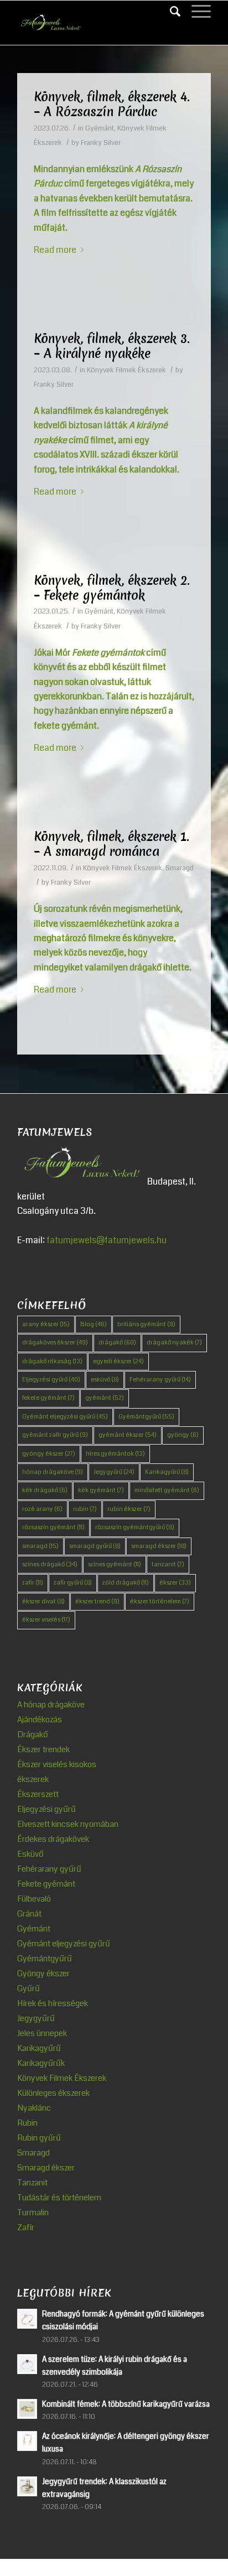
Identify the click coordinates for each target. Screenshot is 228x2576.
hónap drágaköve (53, 1472)
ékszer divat (43, 1601)
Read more (55, 250)
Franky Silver (101, 143)
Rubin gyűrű (39, 2138)
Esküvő (30, 1854)
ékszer (175, 1583)
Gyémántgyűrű (146, 1417)
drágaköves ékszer (55, 1342)
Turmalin (33, 2213)
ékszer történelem (160, 1601)
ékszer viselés (46, 1620)
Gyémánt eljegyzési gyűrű (65, 1417)
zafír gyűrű (73, 1583)
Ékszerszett (38, 1794)
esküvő (105, 1380)
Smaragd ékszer (46, 2168)
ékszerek (33, 1779)
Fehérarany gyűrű (160, 1380)
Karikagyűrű (167, 1472)
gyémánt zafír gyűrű (55, 1435)
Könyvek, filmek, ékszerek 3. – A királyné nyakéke (112, 346)
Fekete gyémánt (46, 1884)
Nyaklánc (34, 2108)
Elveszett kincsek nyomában (68, 1824)
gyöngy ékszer (49, 1454)
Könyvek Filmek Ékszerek (126, 370)
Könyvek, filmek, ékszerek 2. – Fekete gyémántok (112, 588)
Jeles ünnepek (42, 2033)
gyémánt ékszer (128, 1435)
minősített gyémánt (167, 1490)
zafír (33, 1583)
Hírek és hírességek (53, 2003)
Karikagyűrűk (41, 2063)
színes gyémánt (115, 1564)
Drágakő (33, 1734)
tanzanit (168, 1564)
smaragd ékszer (159, 1546)
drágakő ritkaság (52, 1361)
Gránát (29, 1914)
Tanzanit (32, 2183)
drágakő (117, 1342)
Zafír (26, 2227)
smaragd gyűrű (95, 1546)
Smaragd (180, 868)
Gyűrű (28, 1988)
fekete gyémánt (48, 1398)
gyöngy (183, 1435)
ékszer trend (97, 1601)
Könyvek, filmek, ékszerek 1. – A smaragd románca (112, 844)
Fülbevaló (34, 1899)
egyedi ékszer (118, 1361)
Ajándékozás (40, 1720)
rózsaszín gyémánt (53, 1527)
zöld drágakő (126, 1583)
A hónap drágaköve (51, 1705)
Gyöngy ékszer (43, 1973)
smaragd (40, 1546)
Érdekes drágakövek (53, 1839)
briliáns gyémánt (146, 1324)
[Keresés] (170, 12)
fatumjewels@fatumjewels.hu (107, 1240)
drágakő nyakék (174, 1342)
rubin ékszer (129, 1509)
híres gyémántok (115, 1454)
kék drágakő (45, 1490)
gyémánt (105, 1398)
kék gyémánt (101, 1490)
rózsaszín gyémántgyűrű (135, 1527)
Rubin (27, 2123)
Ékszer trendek (43, 1749)
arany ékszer (46, 1324)
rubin (85, 1509)
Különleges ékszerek (53, 2093)
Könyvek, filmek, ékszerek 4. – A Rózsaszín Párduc (112, 104)
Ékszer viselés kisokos (57, 1764)
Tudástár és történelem (59, 2198)
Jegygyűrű (114, 1472)
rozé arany (42, 1509)
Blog (94, 1324)
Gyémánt (100, 128)
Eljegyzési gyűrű (51, 1380)
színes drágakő (50, 1564)
